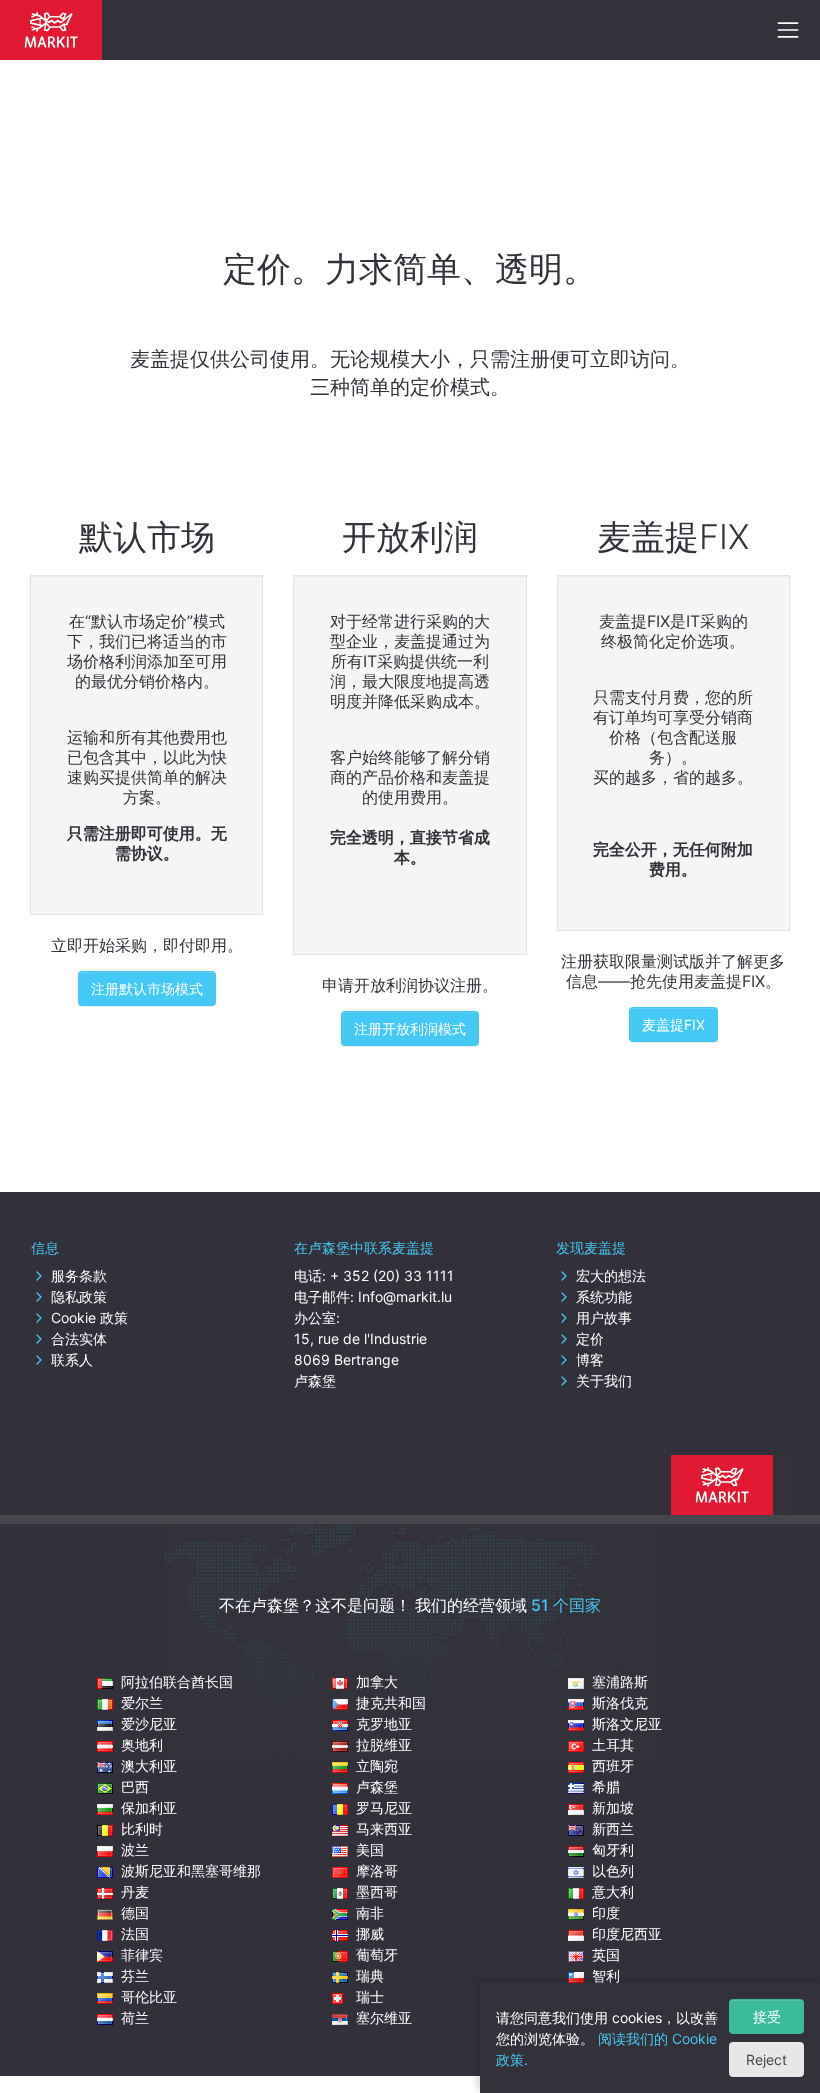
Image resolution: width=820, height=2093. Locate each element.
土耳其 (613, 1744)
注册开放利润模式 (410, 1028)
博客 (590, 1359)
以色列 (613, 1870)
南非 (370, 1912)
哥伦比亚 (149, 1996)
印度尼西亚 (627, 1933)
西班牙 (613, 1765)
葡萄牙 (377, 1954)
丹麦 (135, 1891)
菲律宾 (142, 1954)
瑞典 (370, 1975)
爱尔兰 (142, 1702)
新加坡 (613, 1807)
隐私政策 (79, 1296)
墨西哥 (377, 1891)
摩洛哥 (377, 1870)
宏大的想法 (611, 1275)
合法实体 (79, 1338)
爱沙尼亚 (149, 1723)
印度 (606, 1912)
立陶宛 (377, 1765)
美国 (370, 1849)
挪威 (370, 1933)
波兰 (135, 1849)
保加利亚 (149, 1807)
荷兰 (135, 2017)
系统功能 (604, 1296)
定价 (590, 1338)
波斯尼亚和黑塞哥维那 (191, 1870)
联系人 (72, 1359)
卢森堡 (377, 1786)
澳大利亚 (149, 1765)
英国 (606, 1954)
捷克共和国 (391, 1702)
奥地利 (142, 1744)
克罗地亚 (384, 1723)
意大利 (613, 1891)
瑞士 (370, 1996)
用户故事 (604, 1317)
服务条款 (79, 1275)
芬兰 (135, 1975)
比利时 (142, 1828)
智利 (606, 1975)
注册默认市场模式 (147, 988)
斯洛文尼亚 (627, 1723)
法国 (135, 1933)
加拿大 (377, 1681)
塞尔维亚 (384, 2017)
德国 (135, 1912)
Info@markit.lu (405, 1296)
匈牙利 (613, 1849)
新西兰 (613, 1828)
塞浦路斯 (620, 1681)
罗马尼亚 (384, 1807)
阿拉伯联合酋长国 (177, 1681)
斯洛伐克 (620, 1702)
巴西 (135, 1786)
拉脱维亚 (384, 1744)
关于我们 (604, 1380)
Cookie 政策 (89, 1317)
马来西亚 (384, 1828)
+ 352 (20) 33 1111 (392, 1275)
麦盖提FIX (673, 1024)
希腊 (606, 1786)
